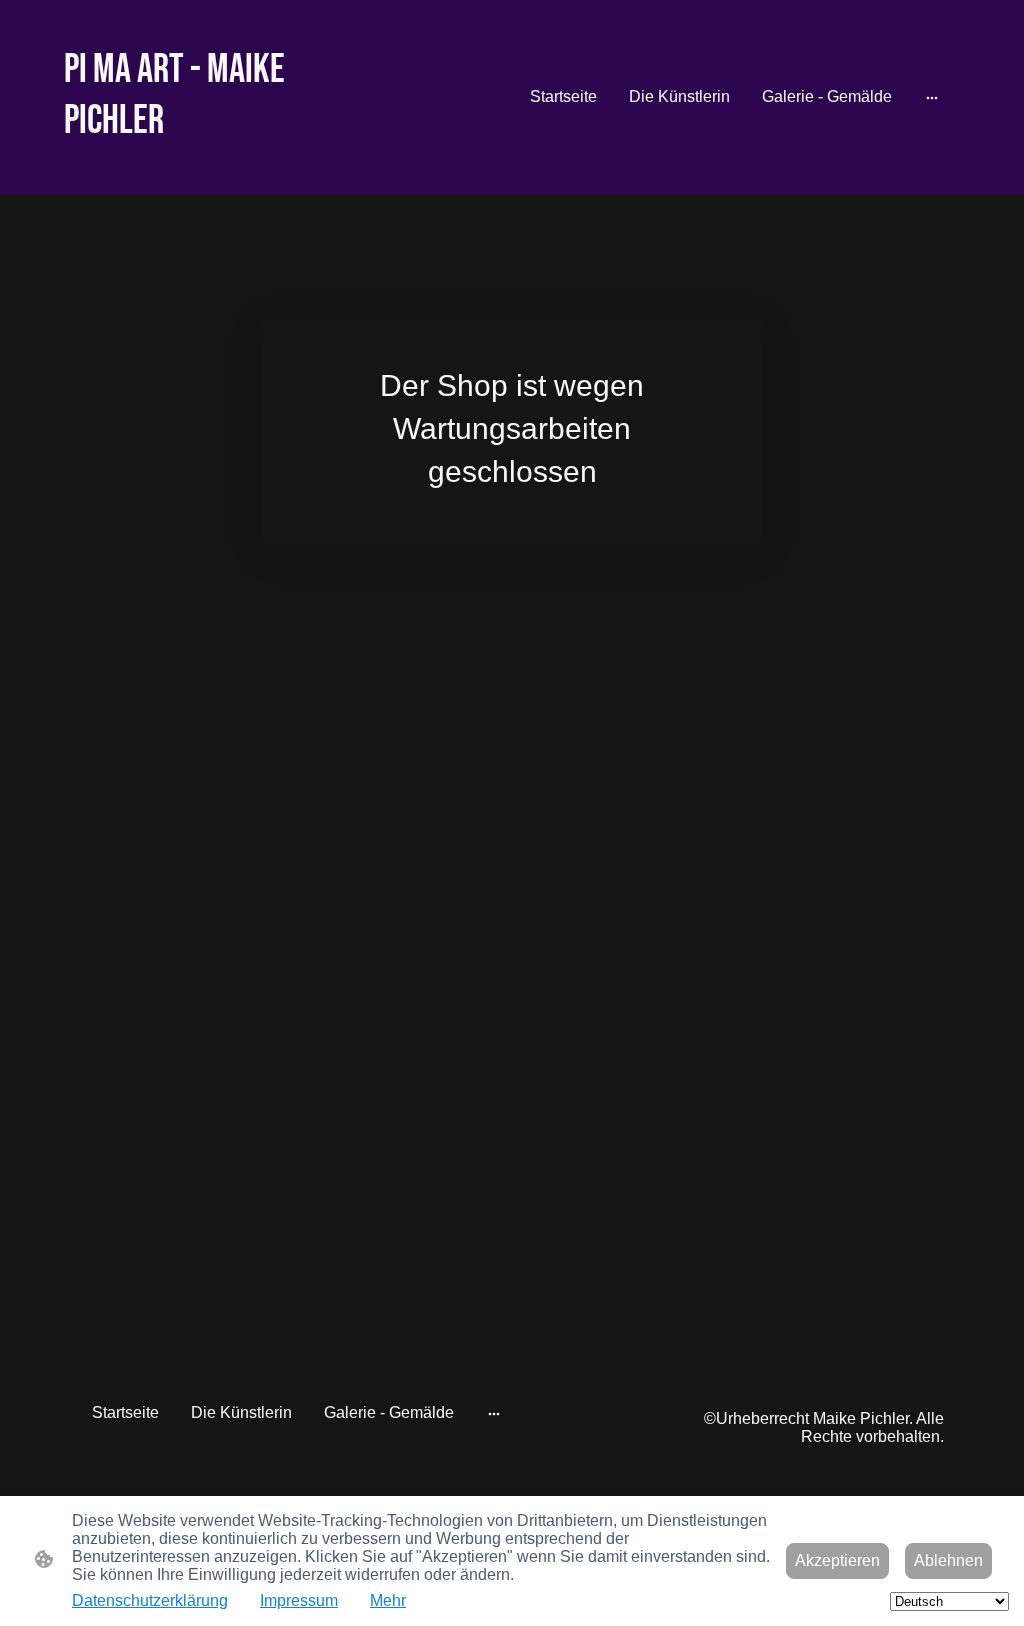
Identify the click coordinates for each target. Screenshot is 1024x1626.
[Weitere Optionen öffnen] (932, 97)
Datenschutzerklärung (150, 1600)
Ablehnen (948, 1560)
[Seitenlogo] (202, 166)
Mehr (388, 1600)
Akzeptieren (837, 1560)
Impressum (299, 1600)
